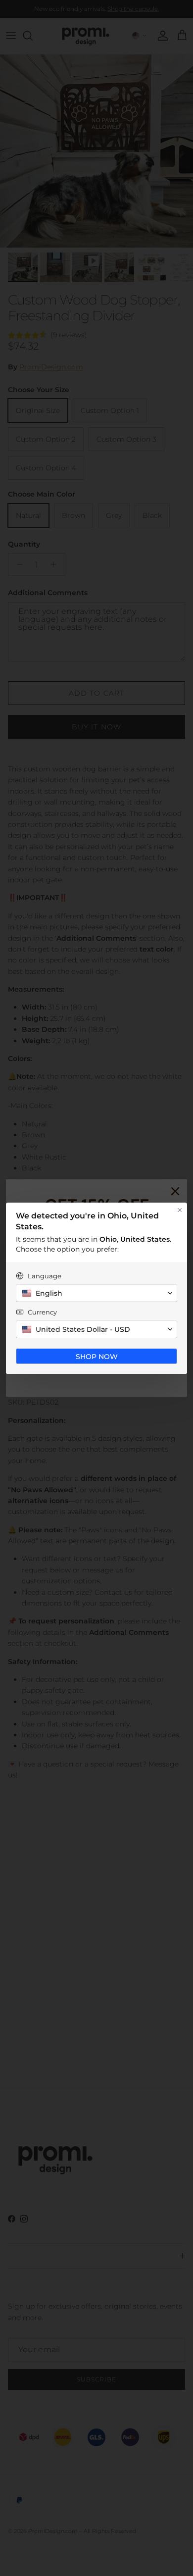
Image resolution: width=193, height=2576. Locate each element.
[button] (96, 1293)
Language (45, 1276)
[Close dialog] (180, 1210)
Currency (42, 1312)
